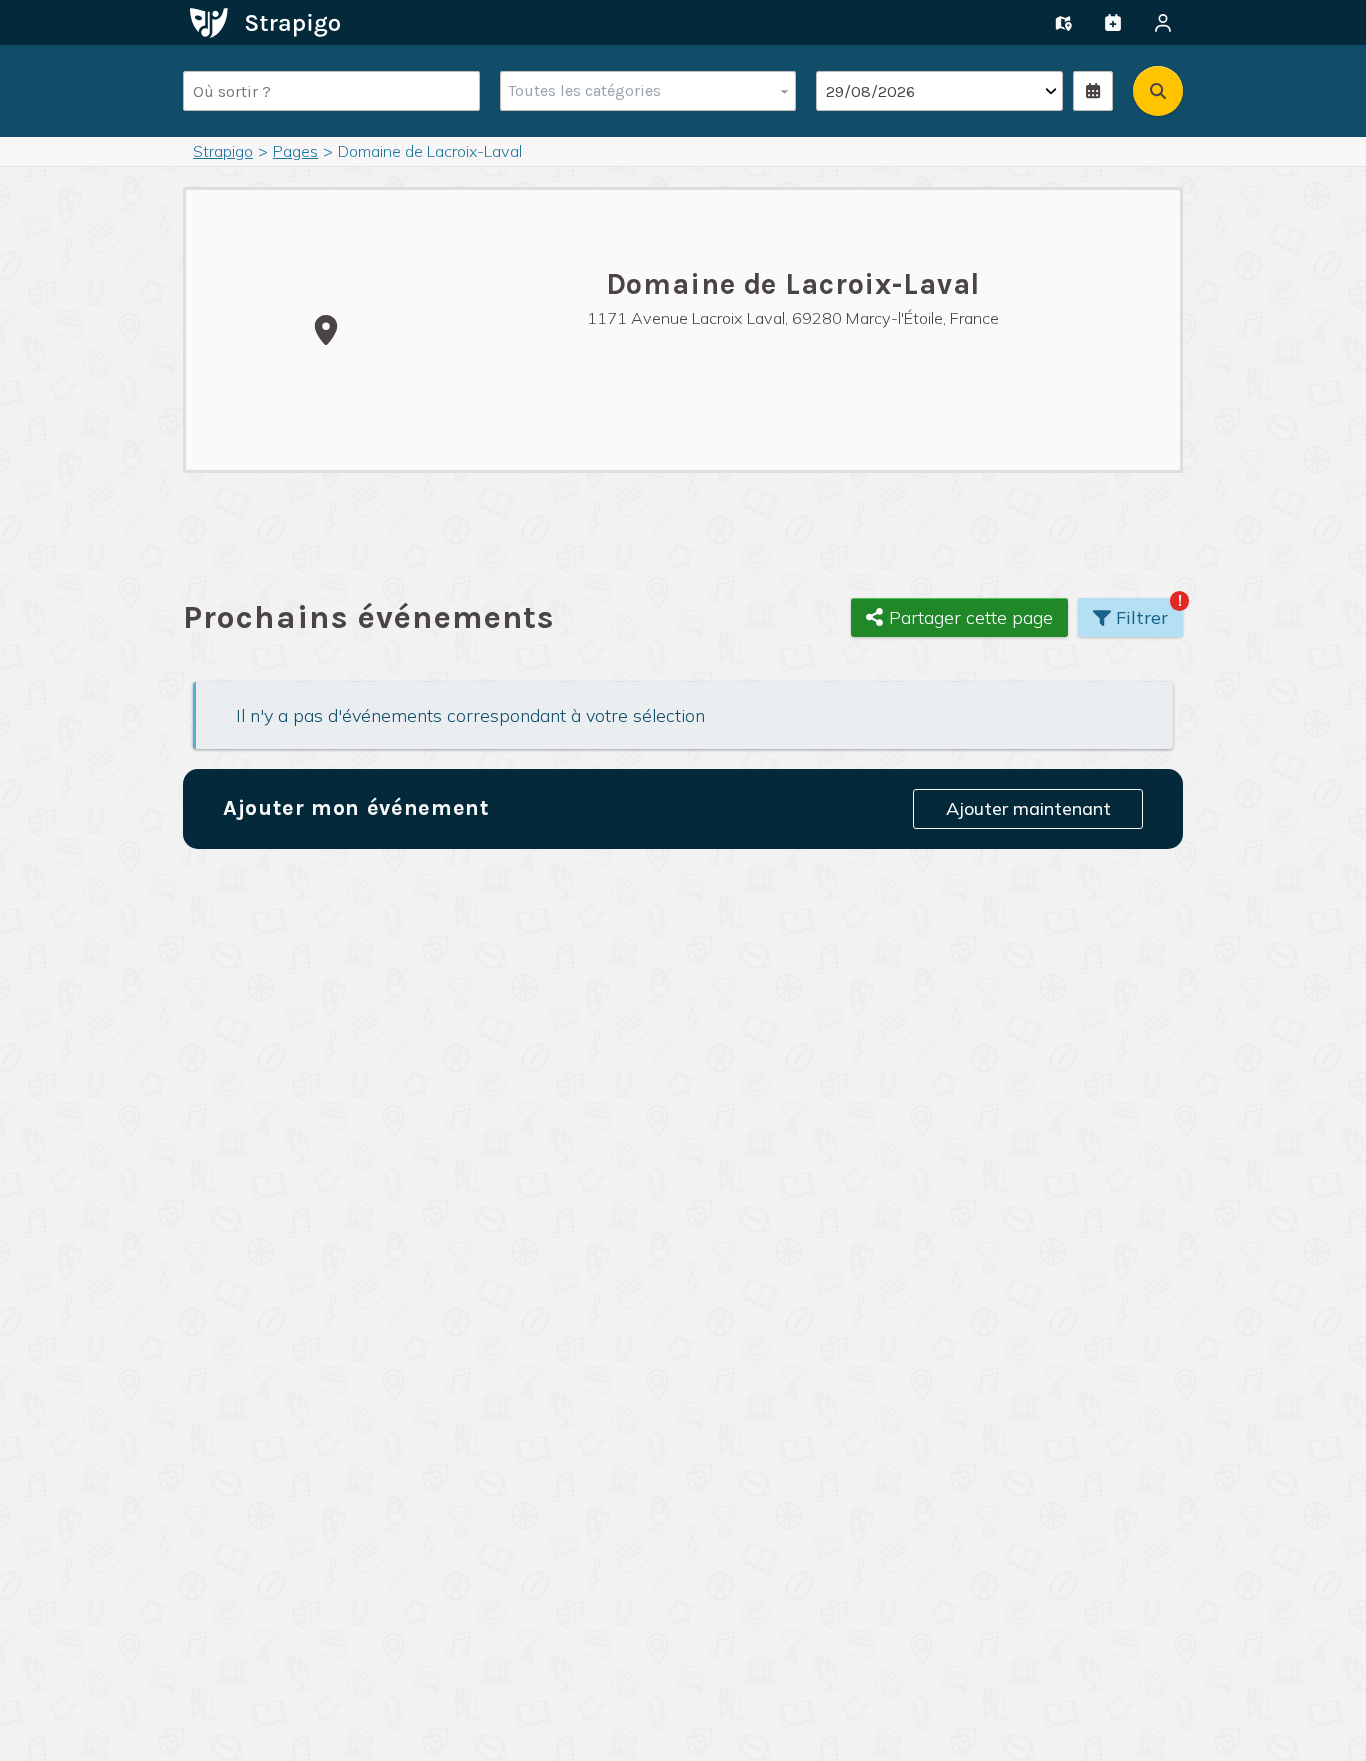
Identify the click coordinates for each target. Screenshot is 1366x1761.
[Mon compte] (1163, 23)
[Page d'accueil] (265, 21)
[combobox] (643, 91)
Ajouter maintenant (1028, 808)
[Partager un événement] (1113, 23)
